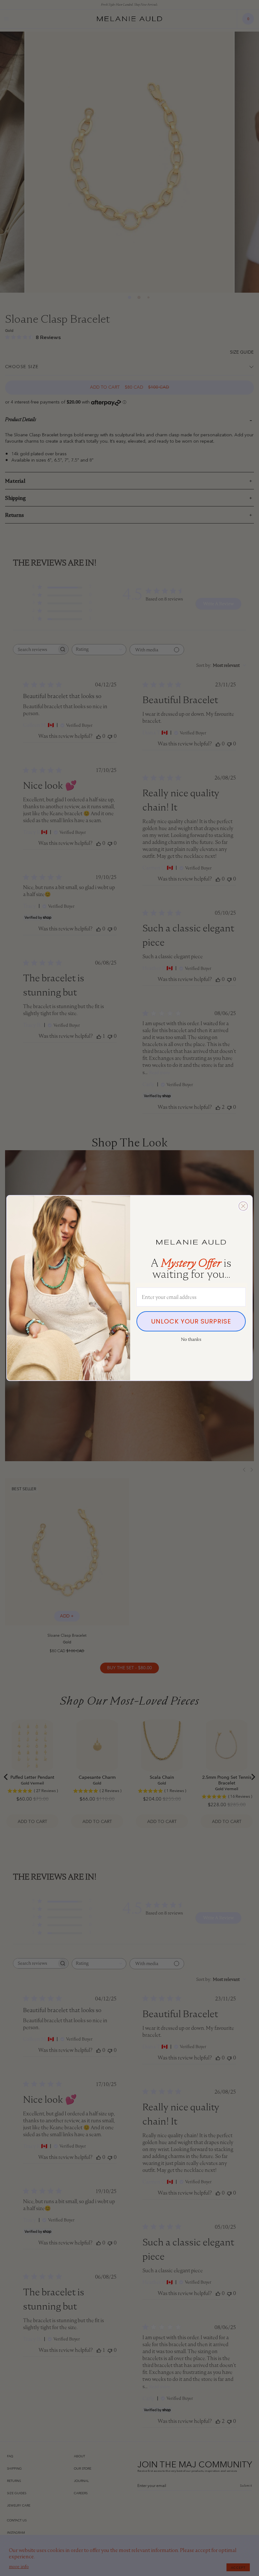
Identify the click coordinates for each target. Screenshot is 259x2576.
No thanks (191, 1339)
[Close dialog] (243, 1206)
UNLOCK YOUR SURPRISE (191, 1321)
